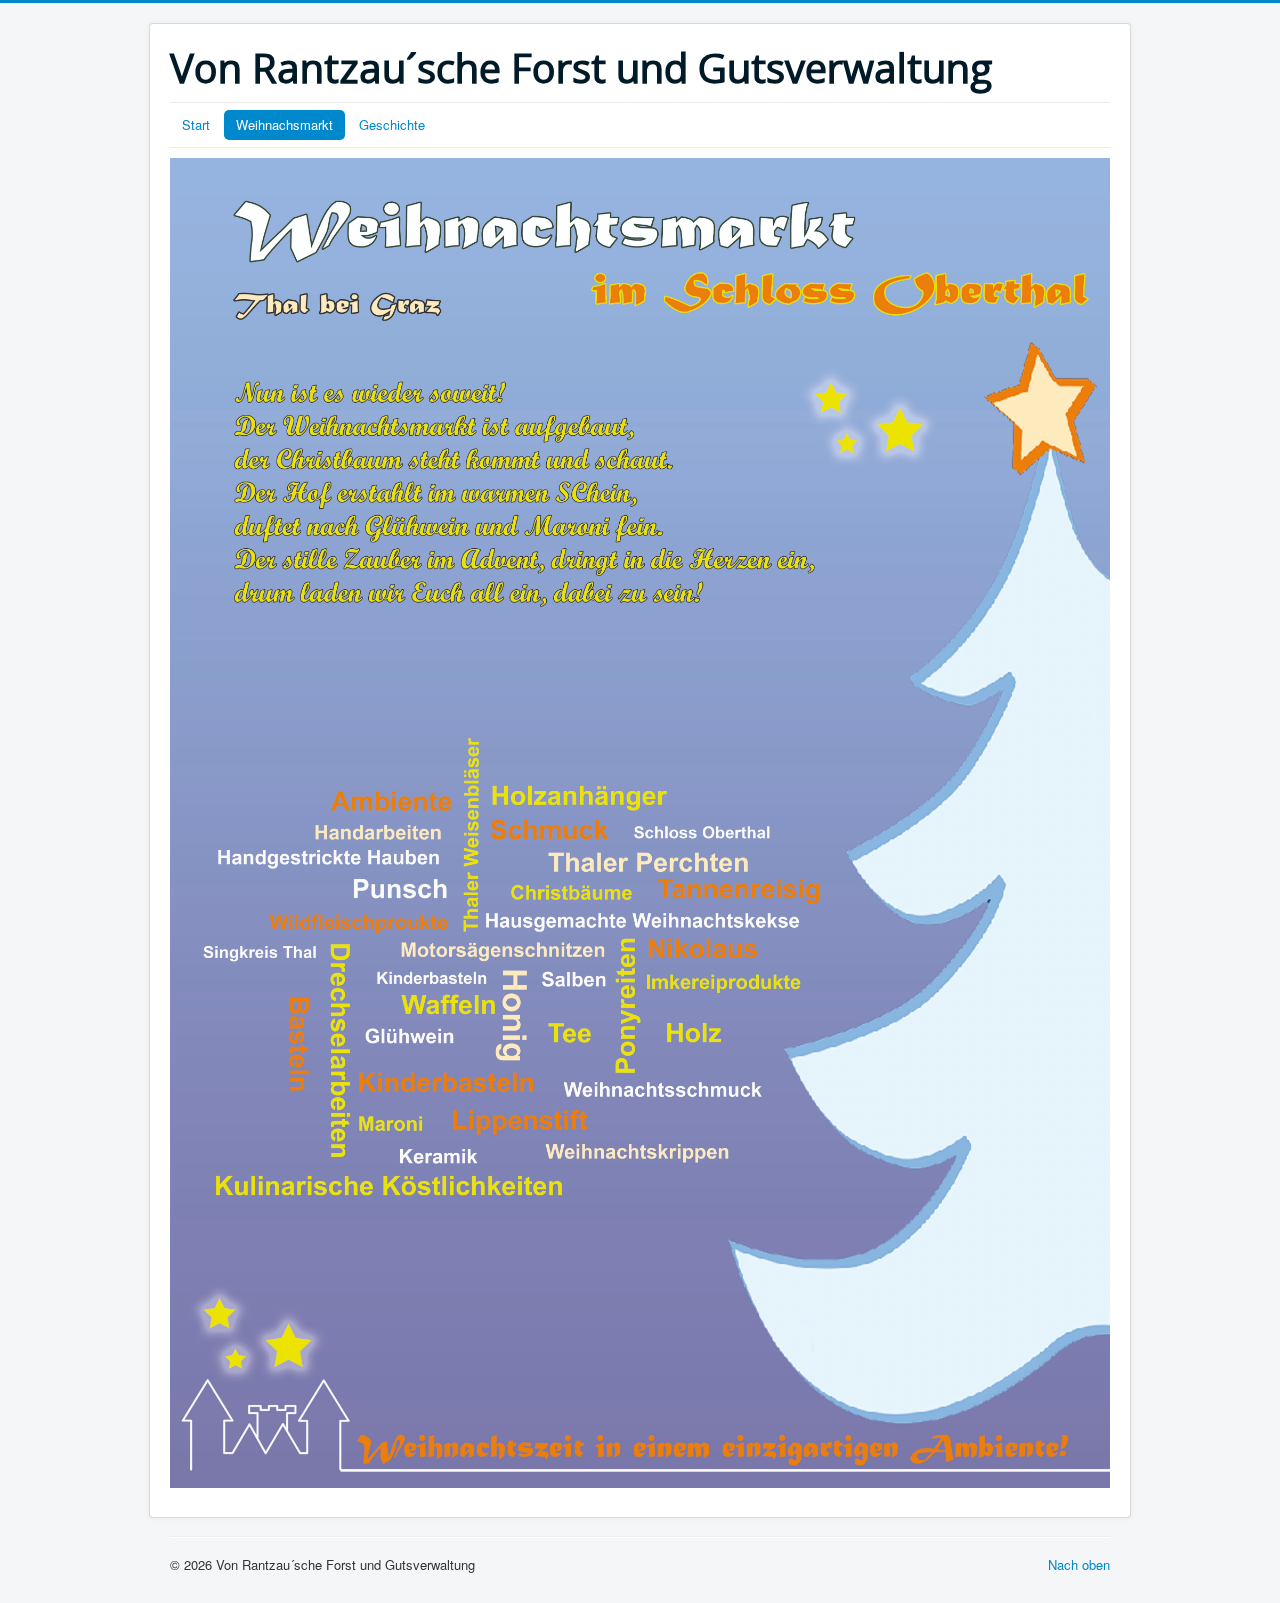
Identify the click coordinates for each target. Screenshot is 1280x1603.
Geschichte (392, 124)
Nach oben (1079, 1564)
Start (196, 124)
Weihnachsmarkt (284, 124)
